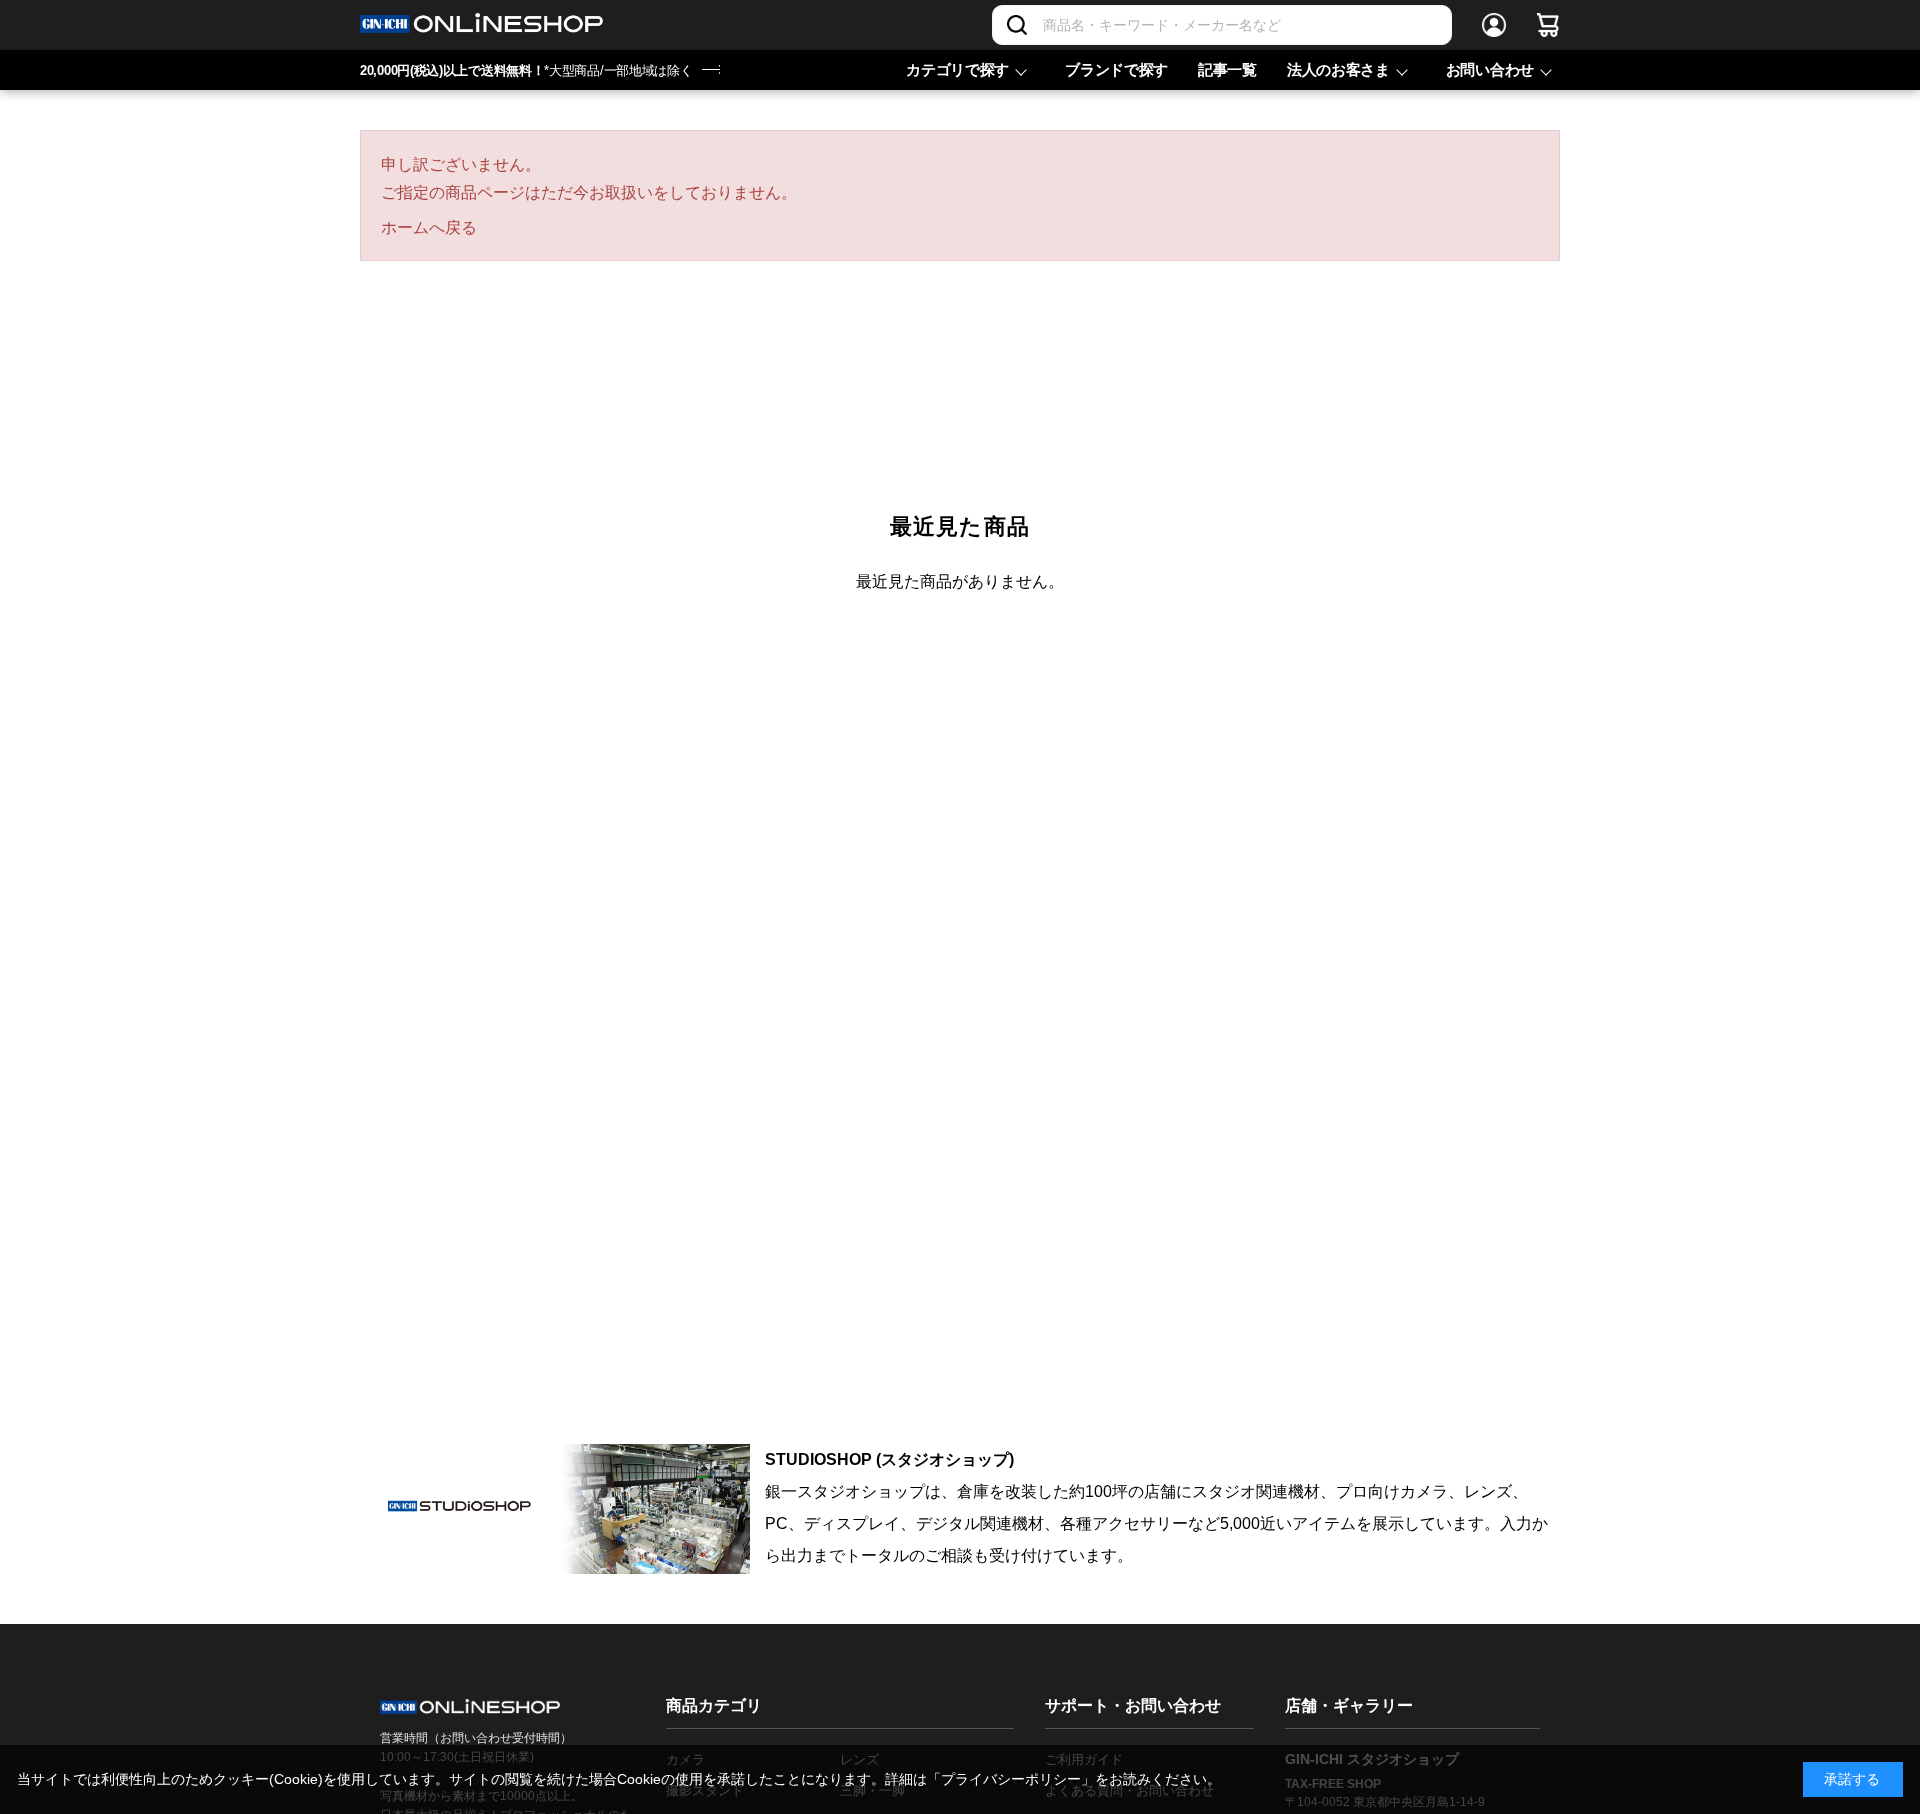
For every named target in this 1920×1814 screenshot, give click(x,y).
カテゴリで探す (957, 69)
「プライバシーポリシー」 (1011, 1779)
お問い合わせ (1490, 69)
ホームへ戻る (429, 227)
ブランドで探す (1116, 69)
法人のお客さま (1338, 69)
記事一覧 (1227, 69)
